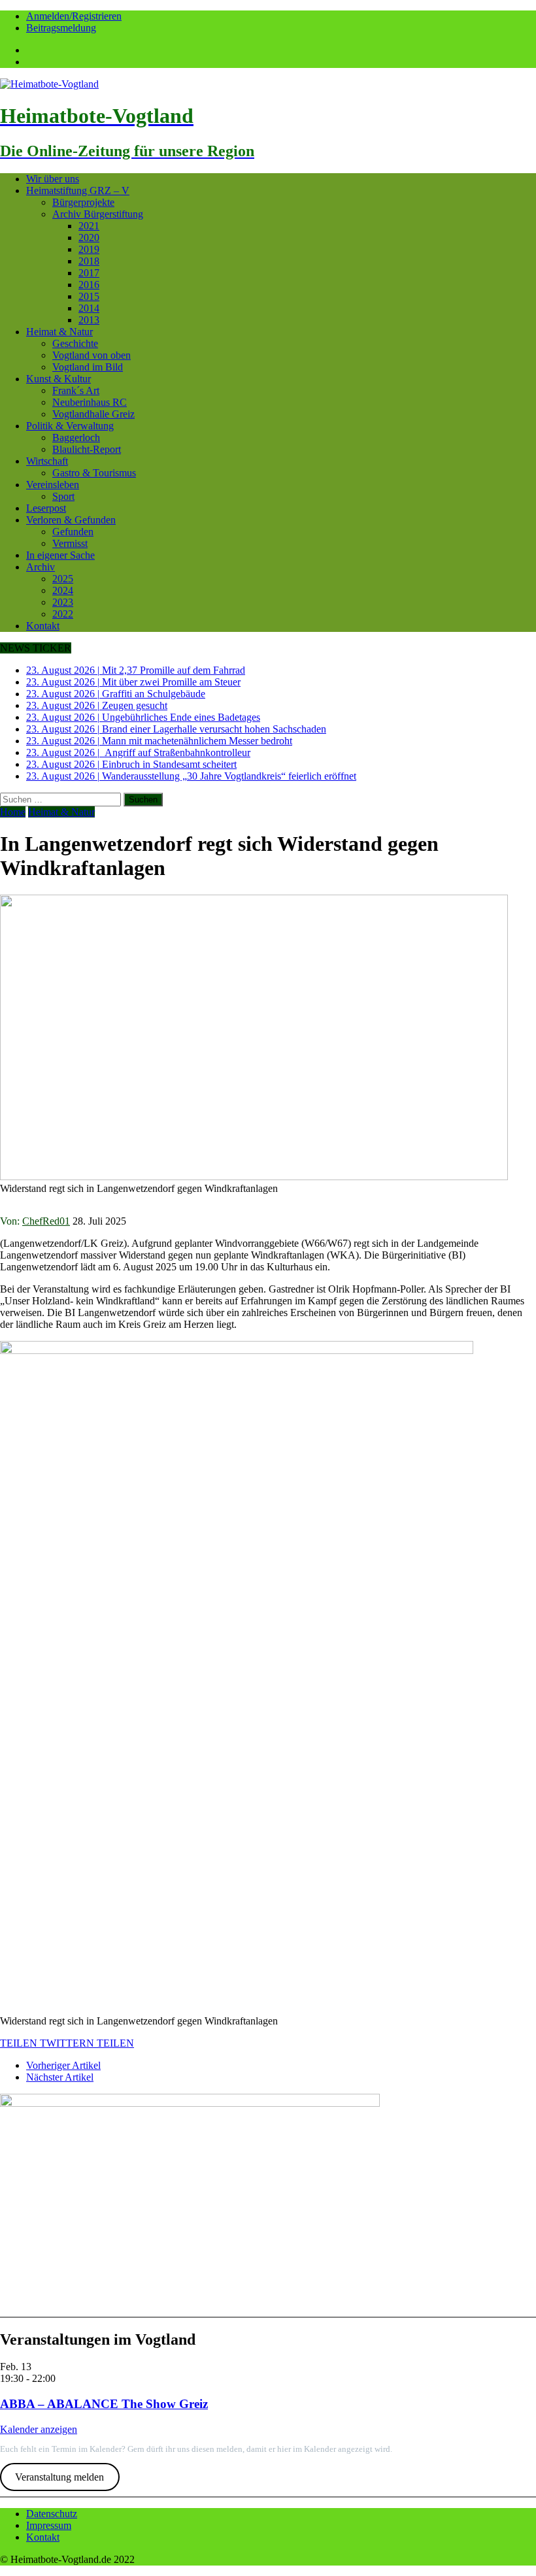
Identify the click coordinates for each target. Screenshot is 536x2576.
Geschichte (75, 343)
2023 (63, 602)
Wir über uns (53, 179)
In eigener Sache (60, 555)
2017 (89, 273)
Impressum (49, 2525)
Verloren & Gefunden (71, 520)
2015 (89, 296)
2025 (63, 579)
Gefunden (73, 532)
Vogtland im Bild (88, 367)
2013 (89, 320)
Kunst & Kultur (59, 379)
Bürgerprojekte (83, 202)
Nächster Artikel (60, 2077)
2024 (63, 590)
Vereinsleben (53, 485)
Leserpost (46, 508)
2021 (89, 226)
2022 (63, 614)
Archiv (41, 567)
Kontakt (43, 626)
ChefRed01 (46, 1221)
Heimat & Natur (59, 332)
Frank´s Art (76, 390)
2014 (89, 308)
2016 (89, 285)
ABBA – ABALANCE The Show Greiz (104, 2404)
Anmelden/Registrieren (74, 16)
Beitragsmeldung (61, 28)
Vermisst (70, 543)
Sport (63, 496)
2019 (89, 249)
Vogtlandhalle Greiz (93, 414)
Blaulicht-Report (87, 449)
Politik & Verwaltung (70, 426)
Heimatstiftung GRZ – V (78, 190)
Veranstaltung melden (59, 2477)
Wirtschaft (47, 461)
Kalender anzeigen (39, 2429)
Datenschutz (52, 2514)
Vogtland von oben (92, 355)
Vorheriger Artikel (63, 2065)
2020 (89, 238)
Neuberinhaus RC (90, 402)
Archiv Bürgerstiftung (98, 214)
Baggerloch (76, 438)
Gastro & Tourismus (94, 473)
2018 (89, 261)
